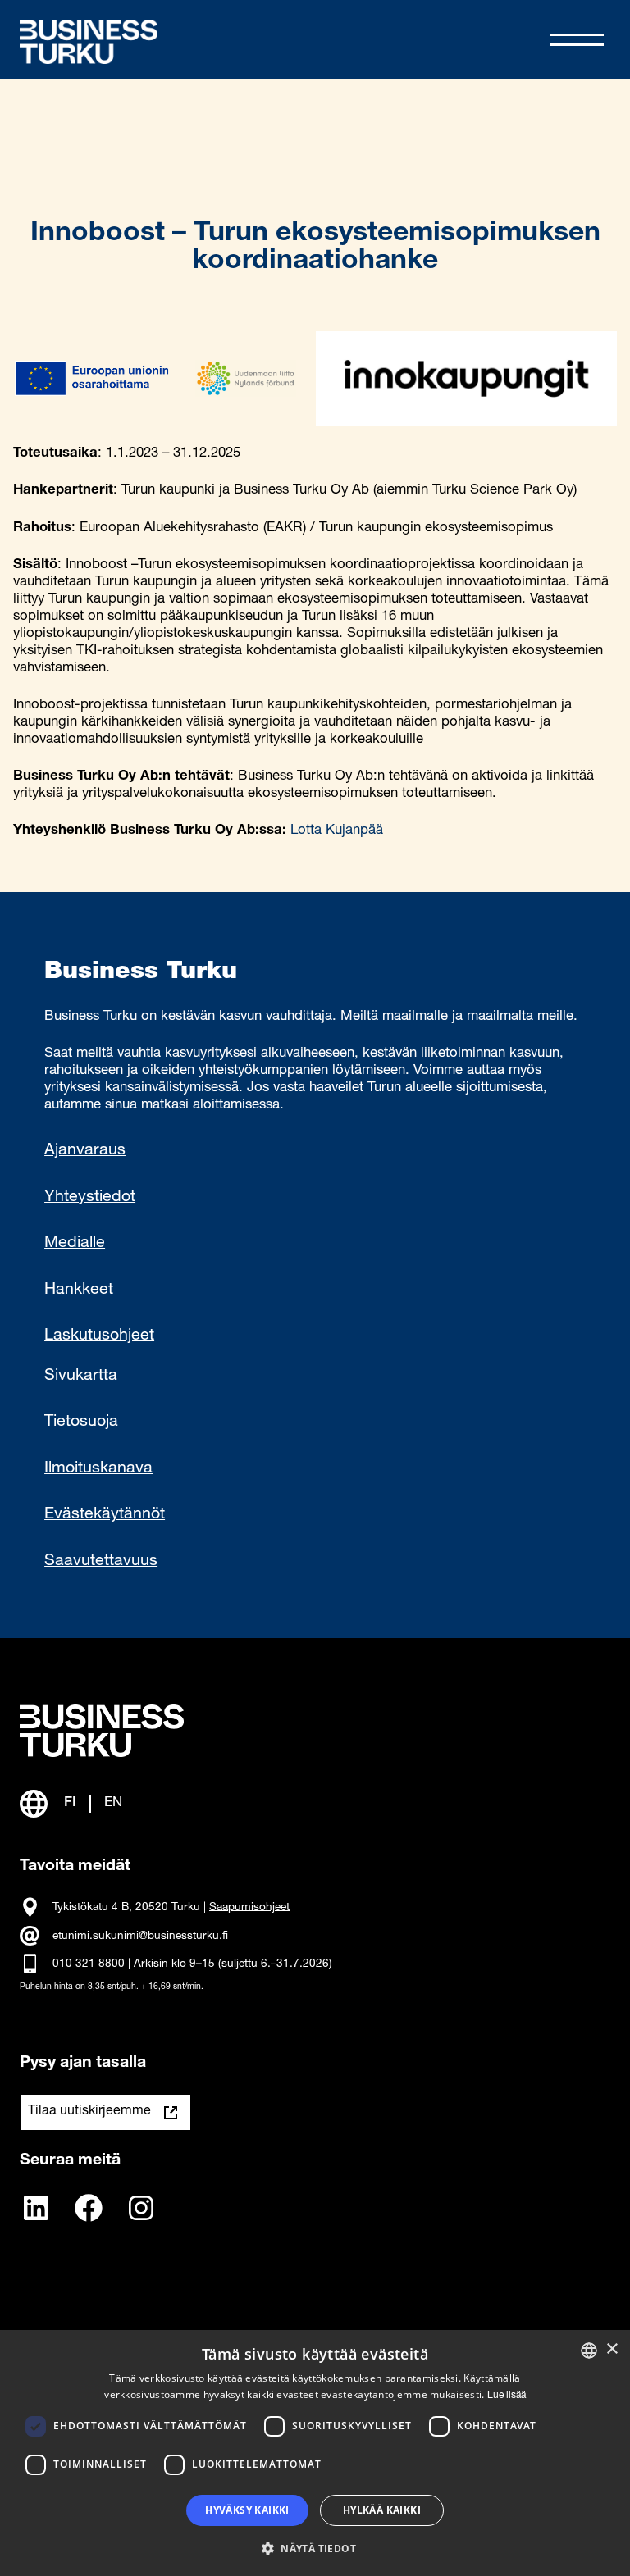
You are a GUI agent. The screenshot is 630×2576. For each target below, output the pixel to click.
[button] (315, 2547)
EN (113, 1803)
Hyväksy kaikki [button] (247, 2510)
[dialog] (315, 2453)
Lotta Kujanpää (337, 831)
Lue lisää (507, 2396)
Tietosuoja (81, 1422)
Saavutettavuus (101, 1562)
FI (70, 1803)
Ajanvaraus (85, 1151)
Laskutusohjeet (99, 1336)
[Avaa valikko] (577, 40)
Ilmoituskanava (98, 1469)
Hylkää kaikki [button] (382, 2510)
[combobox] (589, 2351)
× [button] (612, 2349)
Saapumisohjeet (249, 1907)
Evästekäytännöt (105, 1515)
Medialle (75, 1244)
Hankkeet (79, 1290)
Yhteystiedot (90, 1198)
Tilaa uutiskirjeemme (89, 2112)
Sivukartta (81, 1377)
